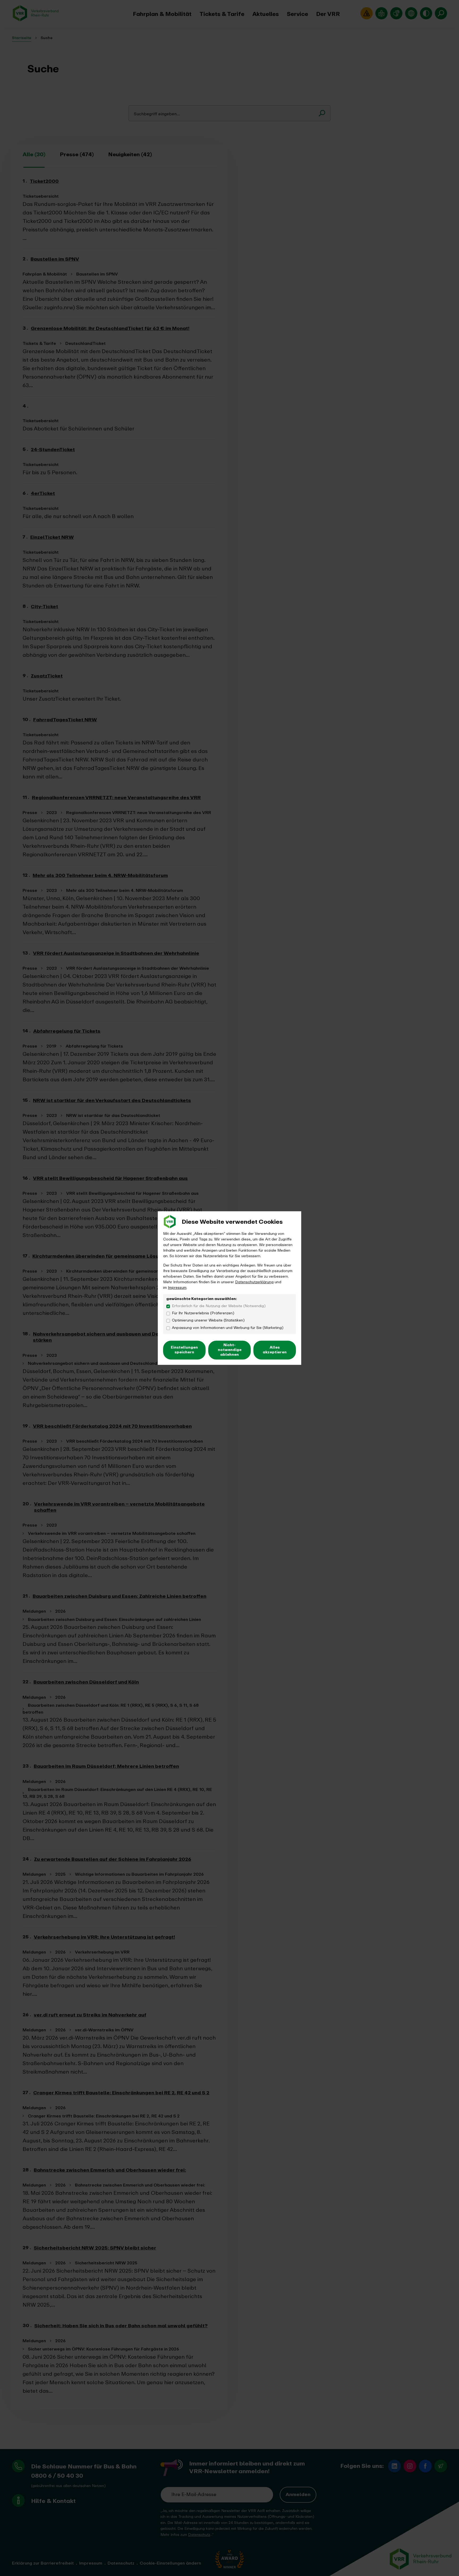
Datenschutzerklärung (254, 1282)
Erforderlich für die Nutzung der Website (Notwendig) (219, 1306)
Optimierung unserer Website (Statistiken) (208, 1321)
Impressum (177, 1288)
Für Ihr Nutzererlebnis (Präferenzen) (203, 1313)
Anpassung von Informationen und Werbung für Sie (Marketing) (228, 1328)
